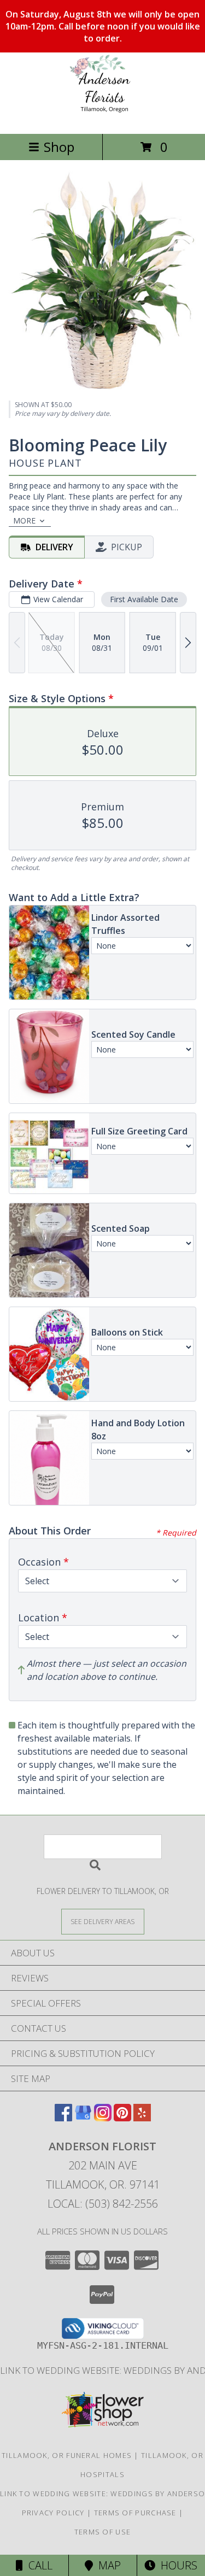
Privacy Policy (53, 2513)
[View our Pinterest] (122, 2118)
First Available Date (144, 599)
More (24, 521)
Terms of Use (103, 2532)
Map (107, 2565)
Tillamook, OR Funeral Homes (67, 2455)
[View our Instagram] (103, 2118)
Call (38, 2565)
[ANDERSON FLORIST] (102, 118)
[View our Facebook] (63, 2118)
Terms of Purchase (135, 2513)
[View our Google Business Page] (83, 2118)
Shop (59, 147)
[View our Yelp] (142, 2118)
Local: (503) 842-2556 (103, 2204)
